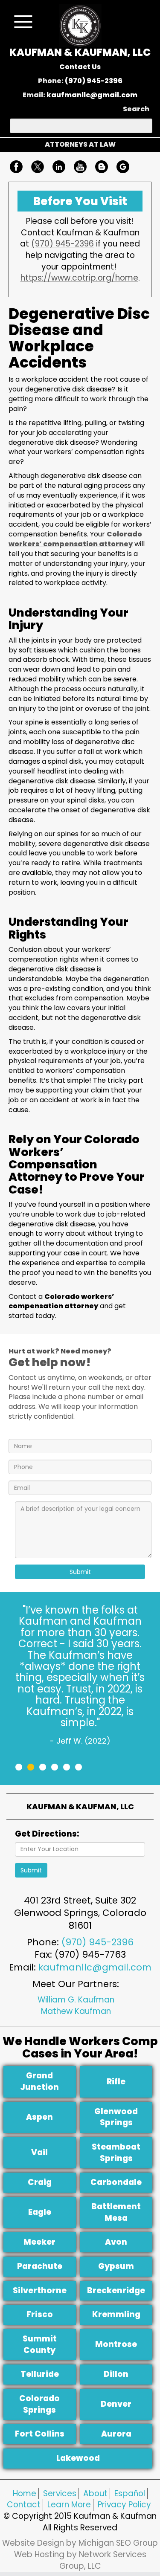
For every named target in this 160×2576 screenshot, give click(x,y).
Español (130, 2493)
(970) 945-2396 (94, 81)
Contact (24, 2505)
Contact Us (80, 67)
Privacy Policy (124, 2505)
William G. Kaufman (76, 2000)
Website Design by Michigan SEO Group (80, 2543)
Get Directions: (47, 1834)
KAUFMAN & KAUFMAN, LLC (80, 52)
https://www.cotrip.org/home (79, 278)
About (95, 2493)
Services (60, 2493)
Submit (80, 1572)
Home (25, 2493)
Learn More (69, 2505)
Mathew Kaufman (76, 2011)
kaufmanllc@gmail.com (92, 95)
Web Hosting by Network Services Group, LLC (80, 2560)
